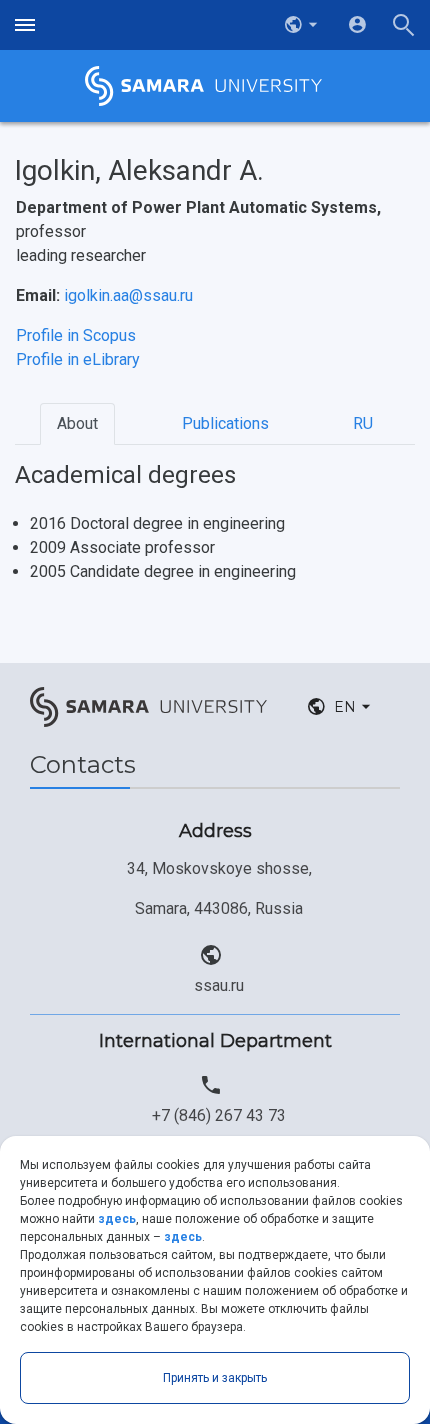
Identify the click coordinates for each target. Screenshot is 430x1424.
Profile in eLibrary (78, 359)
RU (363, 423)
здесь (117, 1219)
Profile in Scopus (76, 335)
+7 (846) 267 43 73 (219, 1115)
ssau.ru (219, 985)
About (77, 423)
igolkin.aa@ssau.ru (128, 295)
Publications (225, 423)
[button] (303, 25)
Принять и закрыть (215, 1378)
